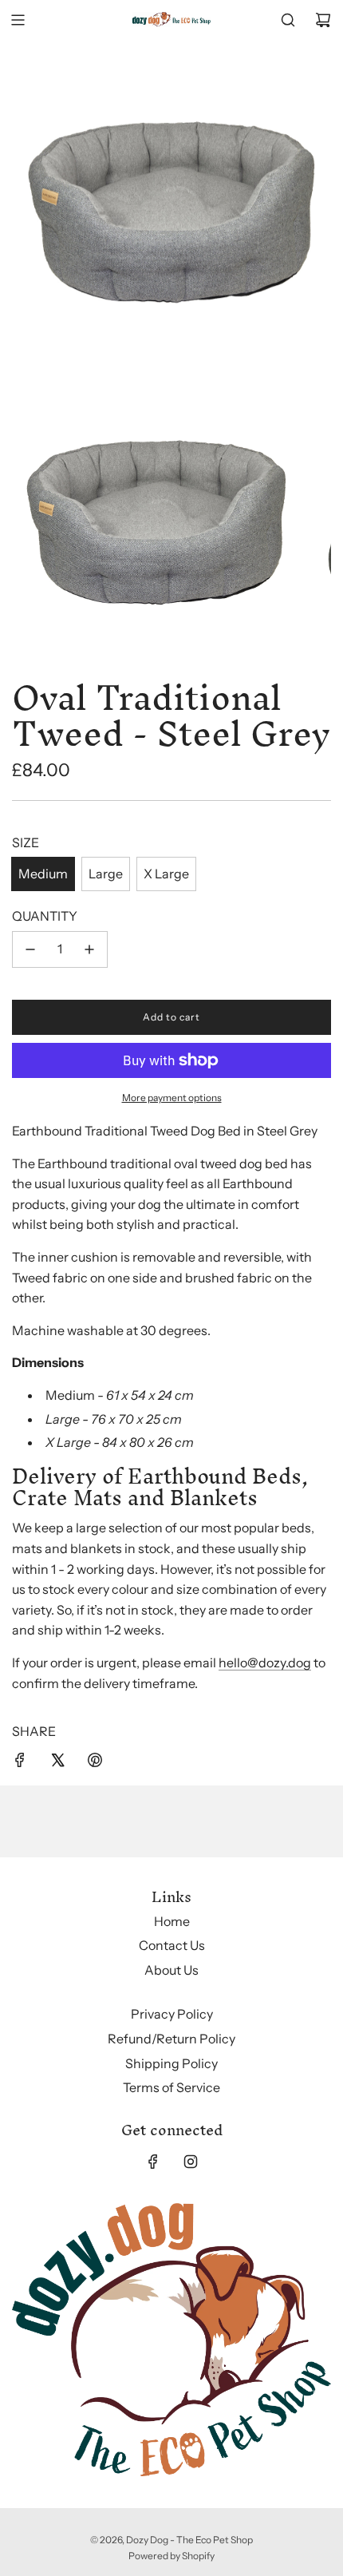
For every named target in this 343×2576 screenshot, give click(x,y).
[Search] (288, 20)
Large (106, 874)
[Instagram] (191, 2162)
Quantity (45, 916)
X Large (166, 874)
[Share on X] (57, 1763)
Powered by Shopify (171, 2556)
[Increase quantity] (89, 949)
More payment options (172, 1098)
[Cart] (323, 20)
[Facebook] (153, 2162)
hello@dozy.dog (265, 1663)
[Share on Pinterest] (95, 1763)
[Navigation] (18, 20)
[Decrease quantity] (30, 949)
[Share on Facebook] (20, 1763)
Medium (43, 874)
